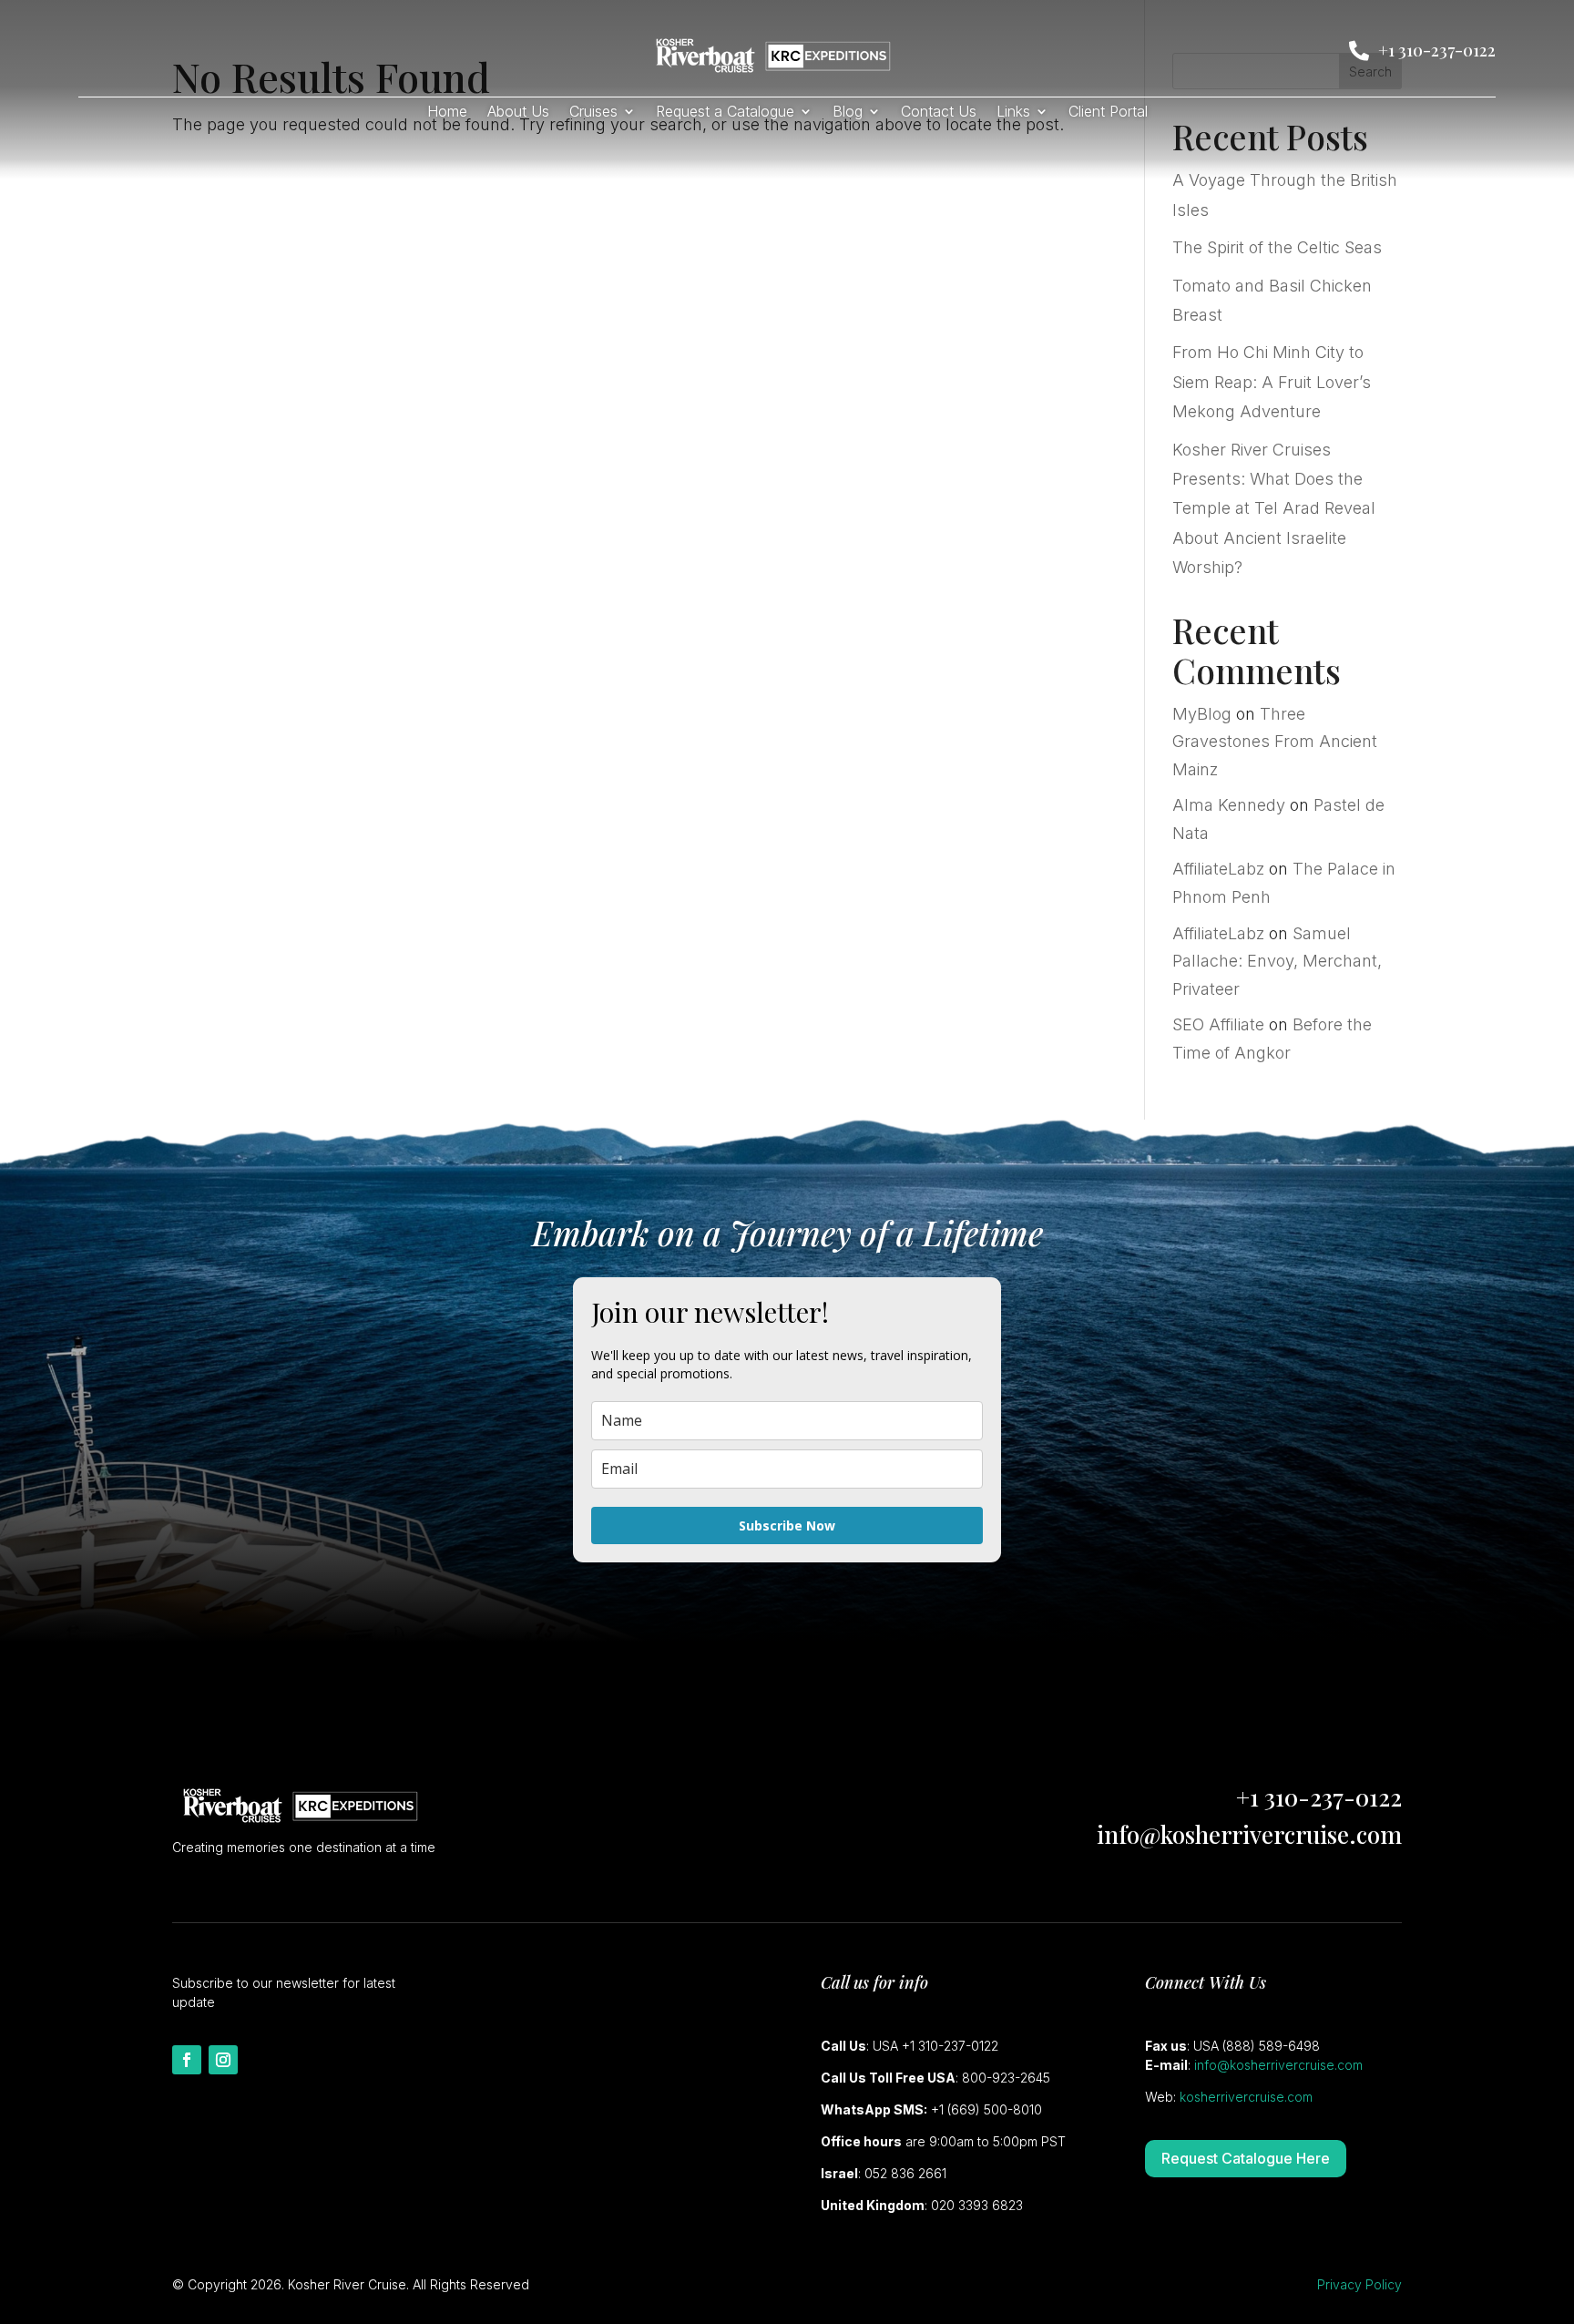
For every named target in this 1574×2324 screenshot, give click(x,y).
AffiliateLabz (1218, 869)
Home (447, 113)
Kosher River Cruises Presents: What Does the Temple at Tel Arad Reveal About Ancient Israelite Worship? (1274, 509)
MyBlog (1202, 714)
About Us (518, 113)
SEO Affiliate (1218, 1024)
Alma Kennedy (1229, 805)
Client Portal (1108, 113)
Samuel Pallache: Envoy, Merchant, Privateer (1277, 961)
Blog (848, 113)
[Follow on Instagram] (223, 2060)
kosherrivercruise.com (1246, 2097)
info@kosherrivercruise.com (1249, 1834)
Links (1013, 113)
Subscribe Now (787, 1525)
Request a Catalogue (725, 113)
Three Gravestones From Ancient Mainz (1275, 742)
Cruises (593, 113)
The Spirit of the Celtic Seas (1277, 247)
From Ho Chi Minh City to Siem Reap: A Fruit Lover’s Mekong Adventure (1272, 382)
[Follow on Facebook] (187, 2060)
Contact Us (939, 113)
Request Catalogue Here (1246, 2158)
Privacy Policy (1359, 2284)
